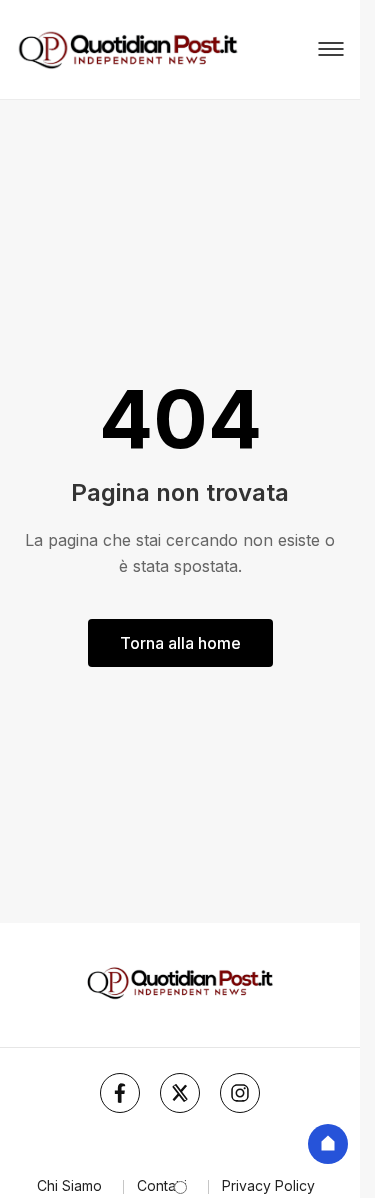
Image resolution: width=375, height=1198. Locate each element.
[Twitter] (180, 1093)
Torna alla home (180, 643)
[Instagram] (240, 1093)
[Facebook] (120, 1093)
